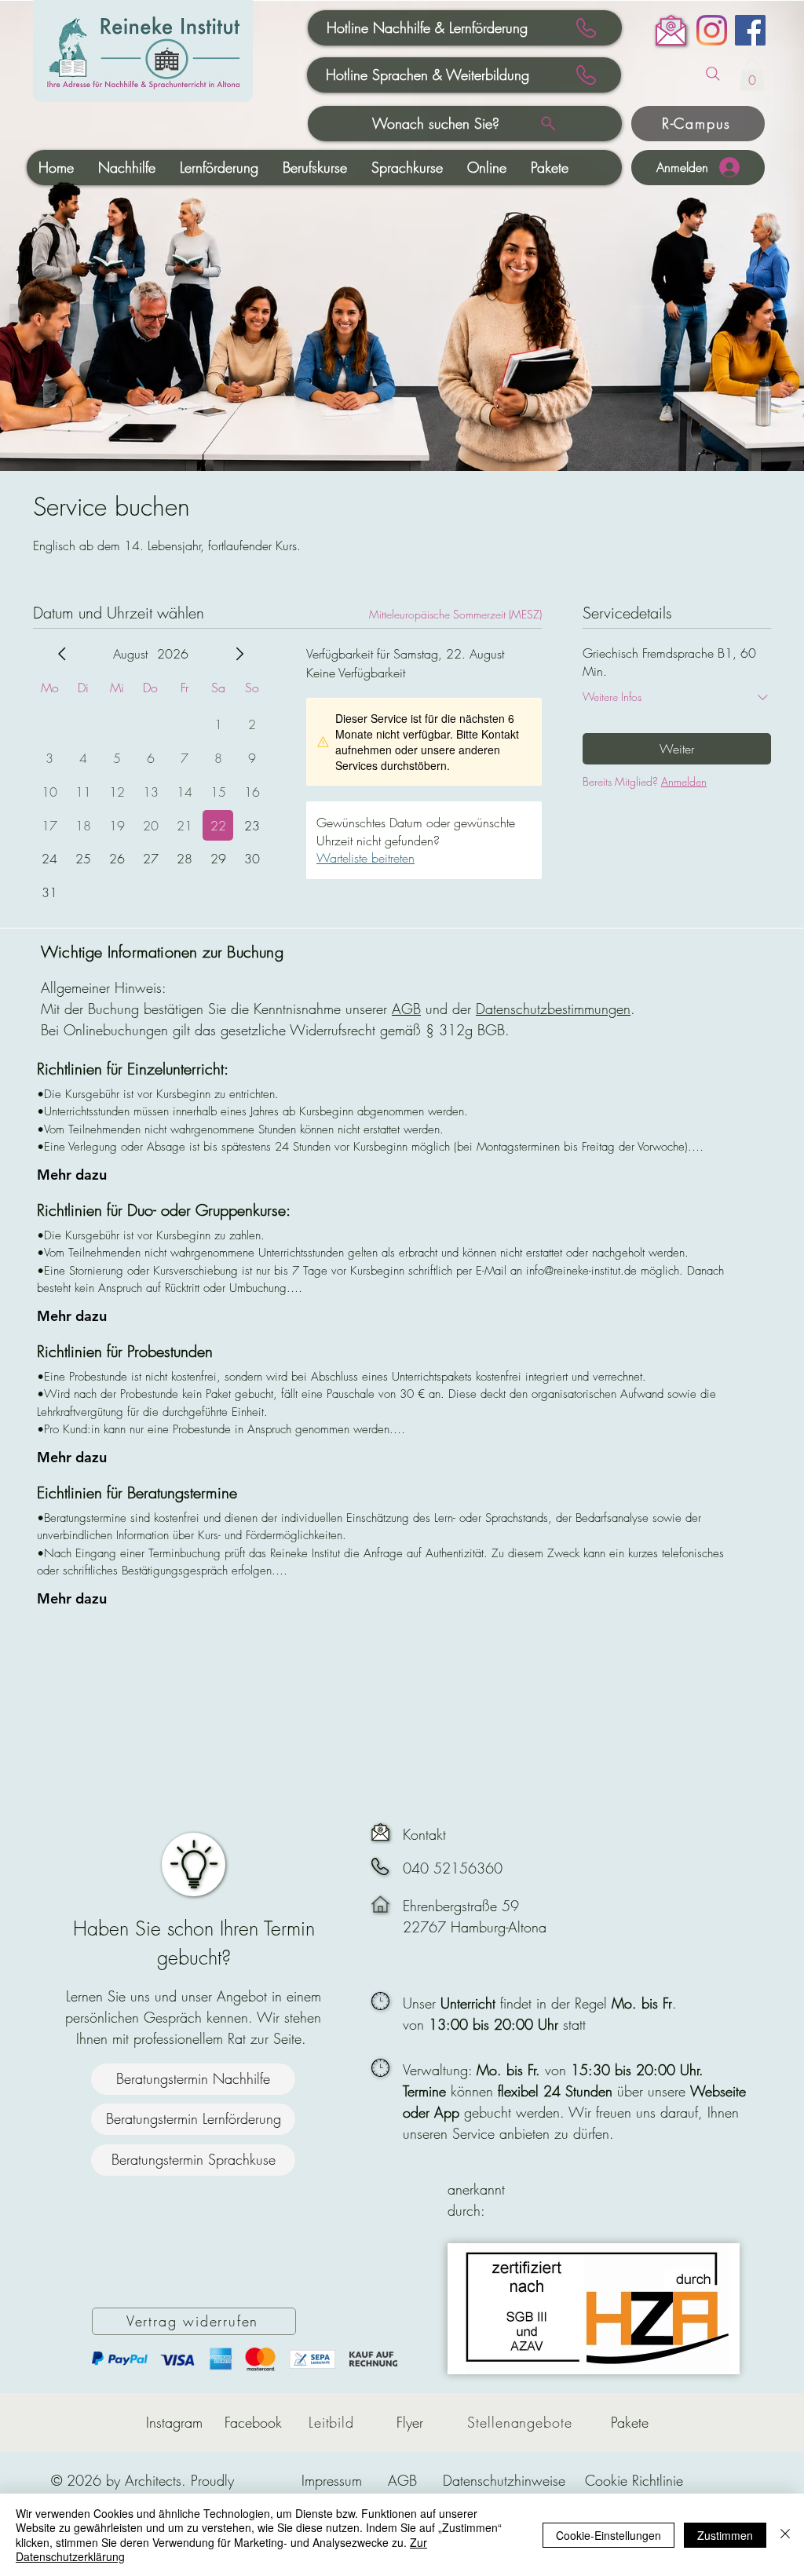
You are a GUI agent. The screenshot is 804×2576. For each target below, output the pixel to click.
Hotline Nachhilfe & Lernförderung (427, 27)
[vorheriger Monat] (62, 654)
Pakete (630, 2422)
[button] (752, 75)
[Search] (713, 74)
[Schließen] (785, 2535)
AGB (406, 1009)
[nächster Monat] (239, 654)
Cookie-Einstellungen (608, 2535)
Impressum (332, 2480)
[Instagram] (712, 30)
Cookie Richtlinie (634, 2480)
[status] (455, 614)
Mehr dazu (72, 1175)
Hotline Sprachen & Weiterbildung (428, 75)
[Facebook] (750, 30)
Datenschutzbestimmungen (553, 1009)
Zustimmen (725, 2535)
